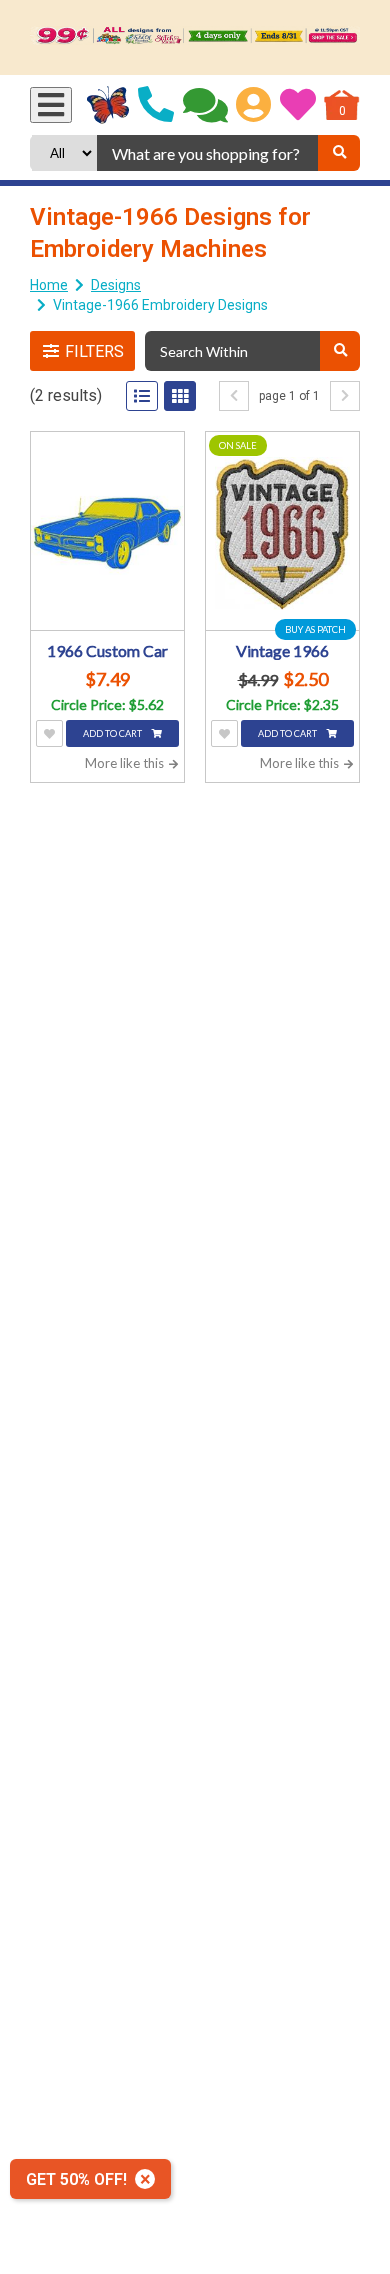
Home (49, 285)
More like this (126, 763)
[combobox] (207, 153)
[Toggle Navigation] (51, 105)
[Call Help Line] (156, 105)
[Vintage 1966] (282, 533)
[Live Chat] (205, 105)
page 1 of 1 (289, 396)
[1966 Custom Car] (107, 533)
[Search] (339, 153)
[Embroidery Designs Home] (108, 105)
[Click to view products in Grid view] (180, 396)
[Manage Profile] (253, 105)
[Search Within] (340, 351)
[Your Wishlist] (298, 105)
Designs (116, 285)
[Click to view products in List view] (142, 396)
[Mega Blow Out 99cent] (195, 37)
